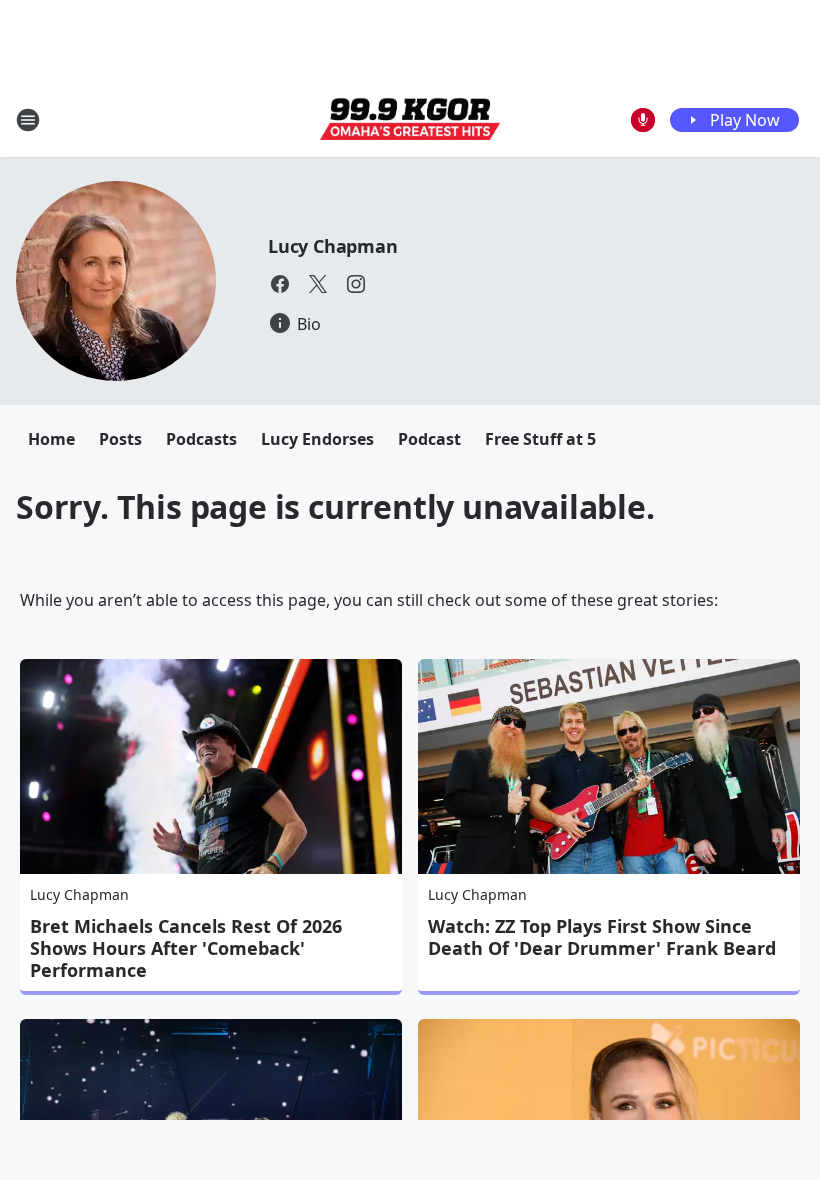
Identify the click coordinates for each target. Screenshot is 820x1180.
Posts (120, 439)
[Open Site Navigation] (28, 120)
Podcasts (201, 439)
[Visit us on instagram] (356, 284)
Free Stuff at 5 (540, 439)
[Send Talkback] (643, 120)
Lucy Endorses (317, 439)
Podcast (429, 439)
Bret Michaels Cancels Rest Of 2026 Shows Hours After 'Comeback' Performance (186, 948)
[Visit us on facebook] (280, 284)
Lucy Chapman (333, 246)
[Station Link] (410, 120)
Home (51, 439)
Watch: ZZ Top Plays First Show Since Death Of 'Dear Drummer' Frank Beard (602, 937)
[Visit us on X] (318, 284)
